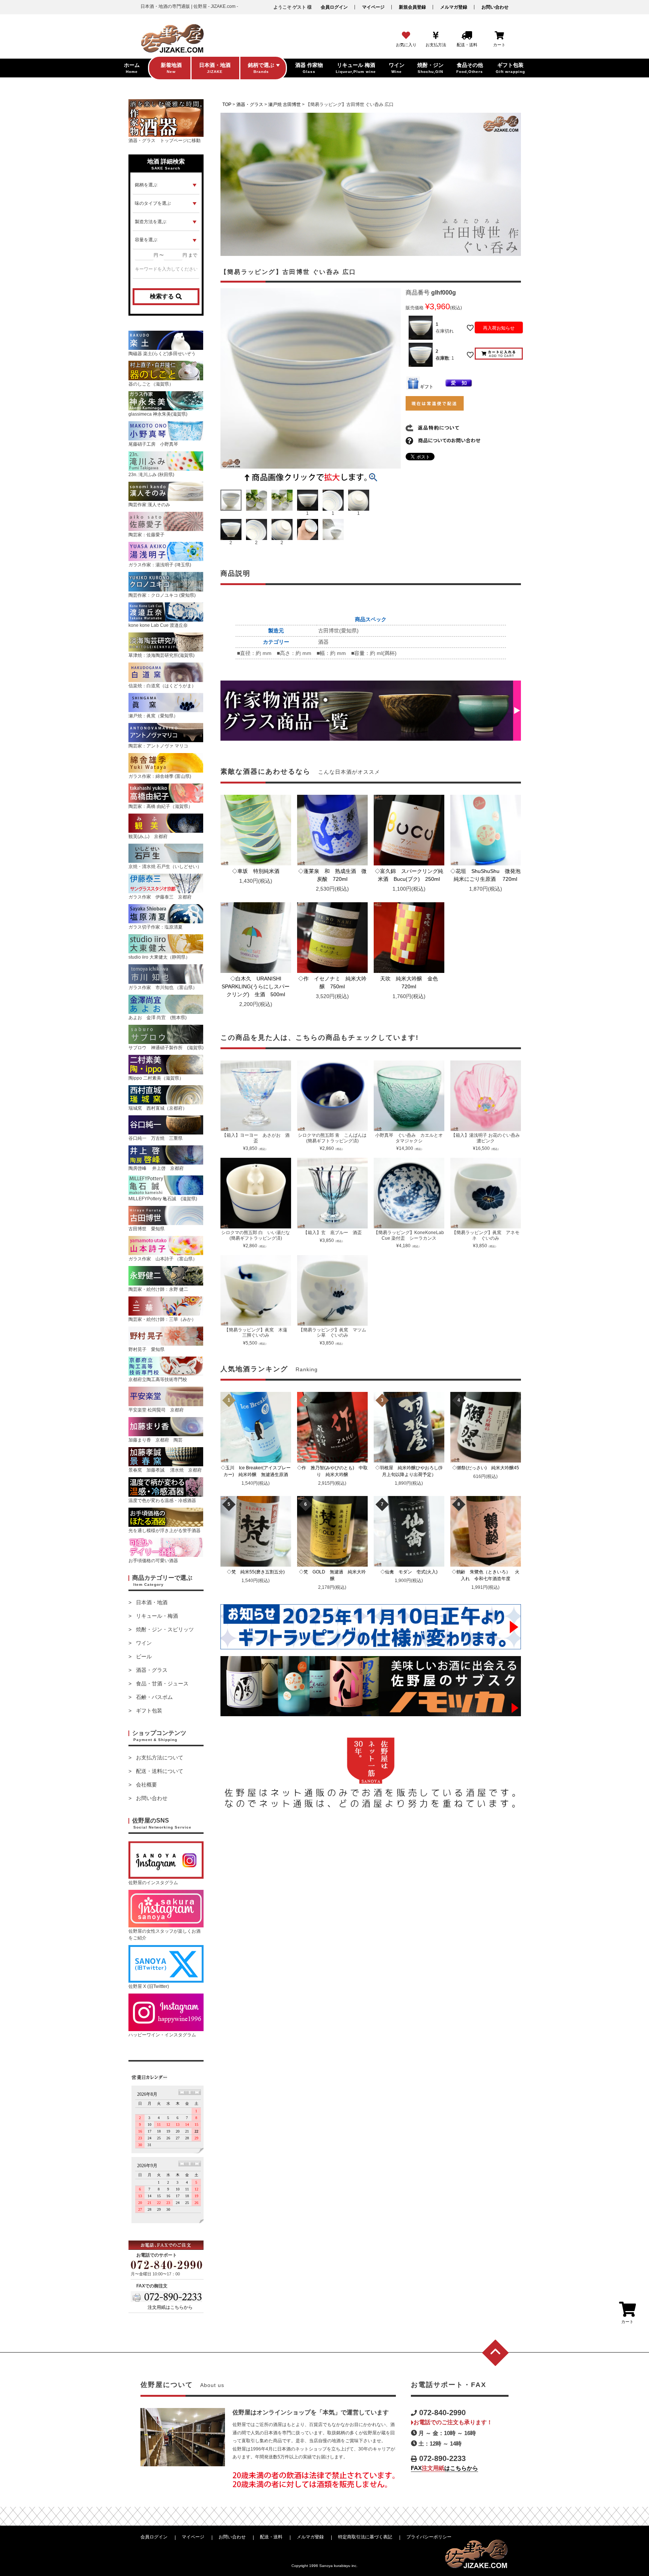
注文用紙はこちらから (170, 2307)
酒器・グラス (152, 1670)
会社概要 (146, 1785)
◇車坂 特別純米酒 (258, 871)
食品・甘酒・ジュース (162, 1684)
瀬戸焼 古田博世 (285, 104)
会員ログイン (334, 7)
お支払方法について (160, 1758)
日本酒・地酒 (152, 1602)
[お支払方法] (436, 36)
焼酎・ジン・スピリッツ (165, 1629)
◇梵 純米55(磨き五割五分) (258, 1572)
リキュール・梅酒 (157, 1616)
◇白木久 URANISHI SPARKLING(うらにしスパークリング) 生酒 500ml (256, 986)
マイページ (373, 7)
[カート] (499, 36)
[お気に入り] (406, 36)
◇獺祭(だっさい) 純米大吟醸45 (488, 1468)
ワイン (144, 1643)
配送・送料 (271, 2537)
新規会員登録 (412, 7)
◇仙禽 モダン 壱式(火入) (411, 1572)
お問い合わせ (495, 7)
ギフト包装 (149, 1711)
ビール (144, 1656)
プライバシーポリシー (429, 2537)
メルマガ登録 (454, 7)
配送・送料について (160, 1771)
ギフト (427, 387)
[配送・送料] (467, 36)
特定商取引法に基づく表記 (365, 2537)
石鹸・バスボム (154, 1697)
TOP (227, 104)
